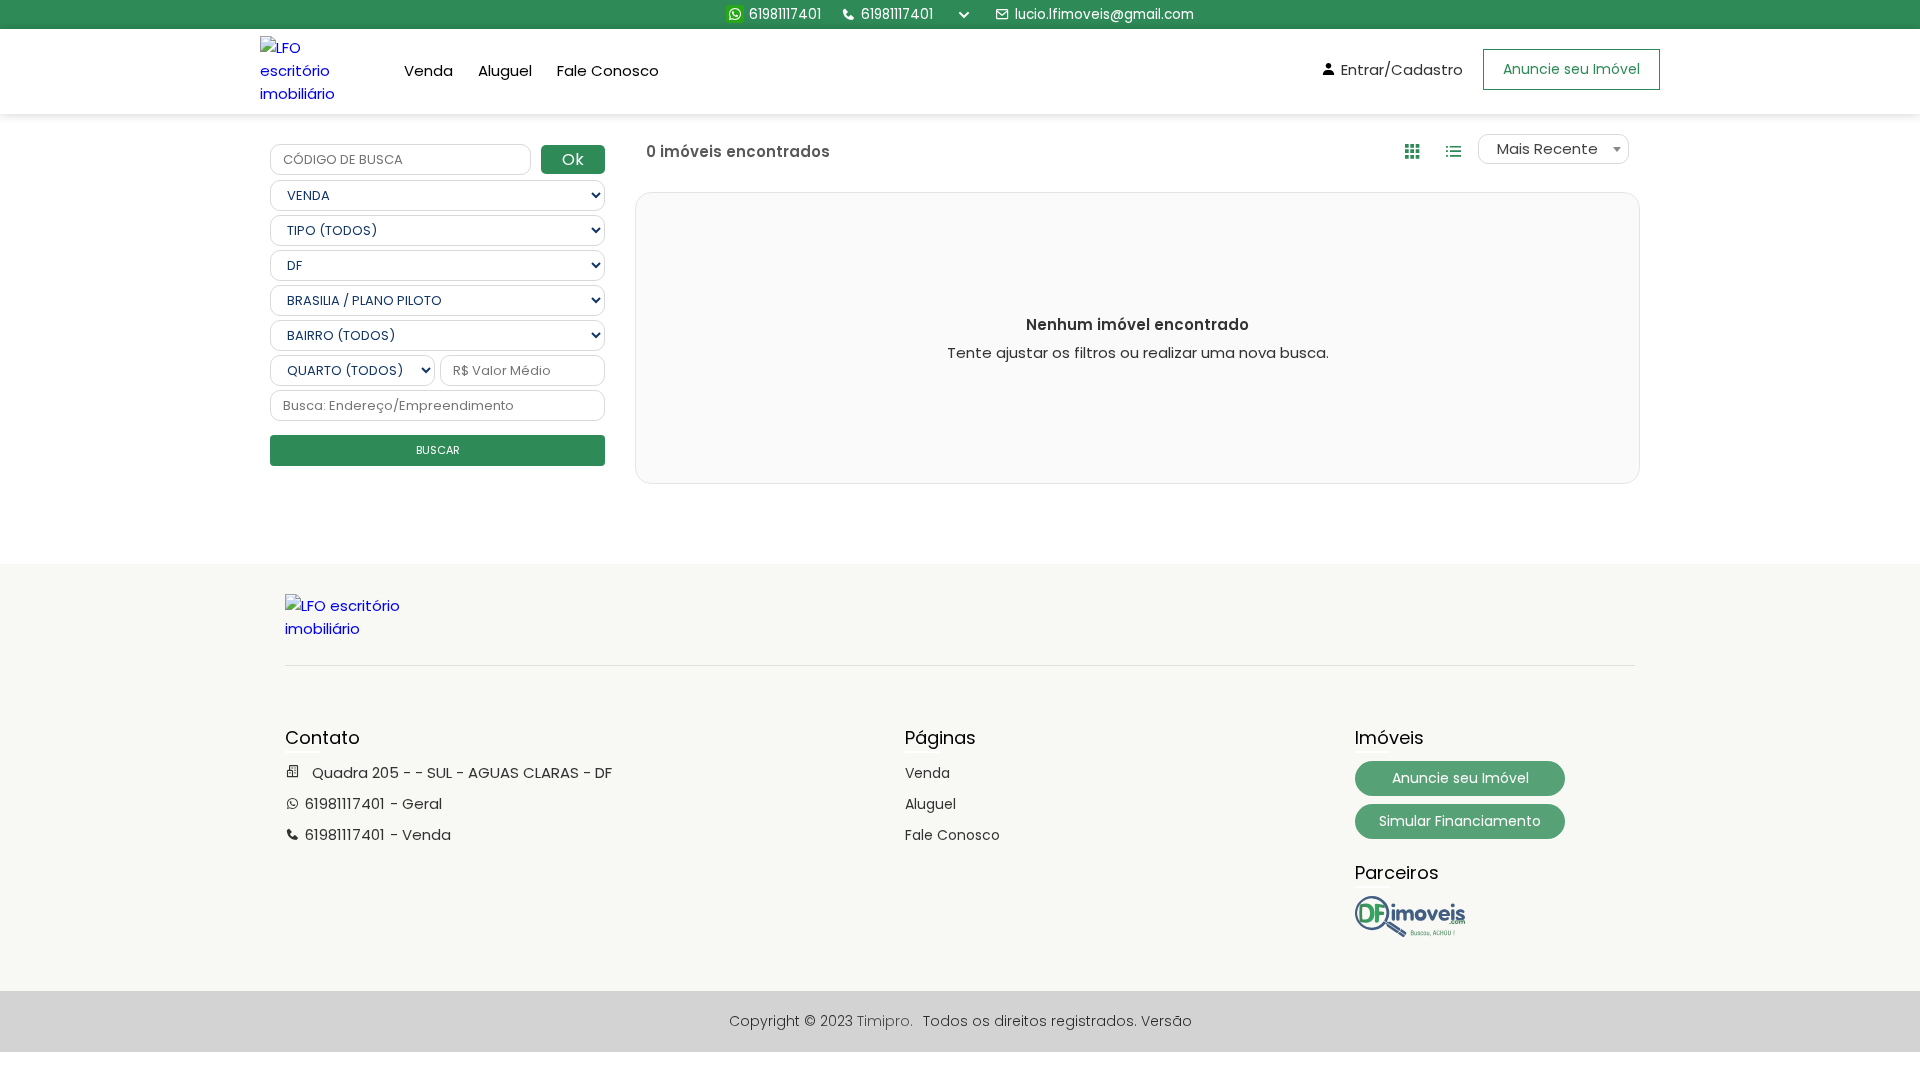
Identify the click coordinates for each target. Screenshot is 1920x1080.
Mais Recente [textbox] (1547, 148)
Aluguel (505, 70)
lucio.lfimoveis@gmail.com (1104, 14)
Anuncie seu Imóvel (1571, 69)
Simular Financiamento (1460, 821)
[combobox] (1553, 149)
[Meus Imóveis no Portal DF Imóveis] (1410, 932)
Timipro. (885, 1021)
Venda (428, 70)
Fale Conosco (608, 70)
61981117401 (785, 14)
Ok (573, 159)
